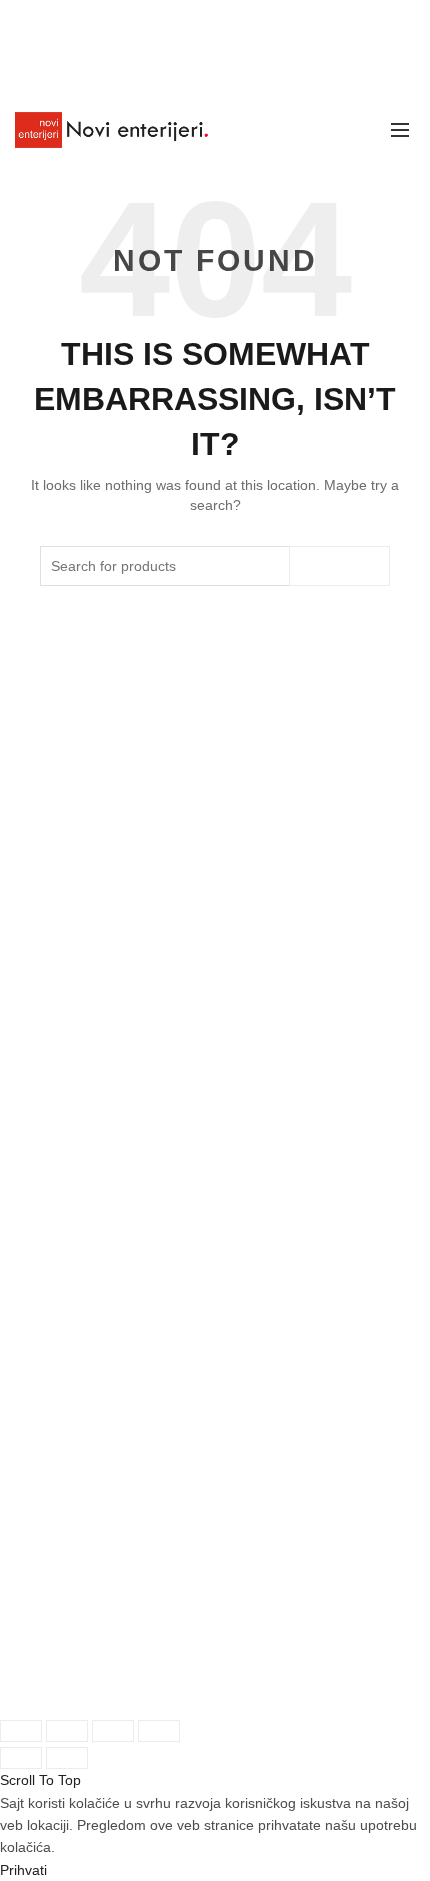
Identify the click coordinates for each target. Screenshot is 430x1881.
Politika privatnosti (82, 1425)
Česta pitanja (65, 1310)
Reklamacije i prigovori (97, 1457)
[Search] (355, 130)
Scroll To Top (40, 1780)
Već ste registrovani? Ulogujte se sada (148, 983)
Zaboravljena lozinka (90, 1015)
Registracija (61, 1047)
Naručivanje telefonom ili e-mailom (135, 1278)
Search (339, 566)
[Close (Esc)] (21, 1731)
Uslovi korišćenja (79, 1393)
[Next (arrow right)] (67, 1758)
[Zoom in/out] (159, 1731)
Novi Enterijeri (109, 1684)
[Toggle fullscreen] (113, 1731)
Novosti (48, 1162)
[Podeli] (67, 1731)
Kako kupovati (69, 1246)
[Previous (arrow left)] (21, 1758)
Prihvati (23, 1870)
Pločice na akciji (75, 1130)
